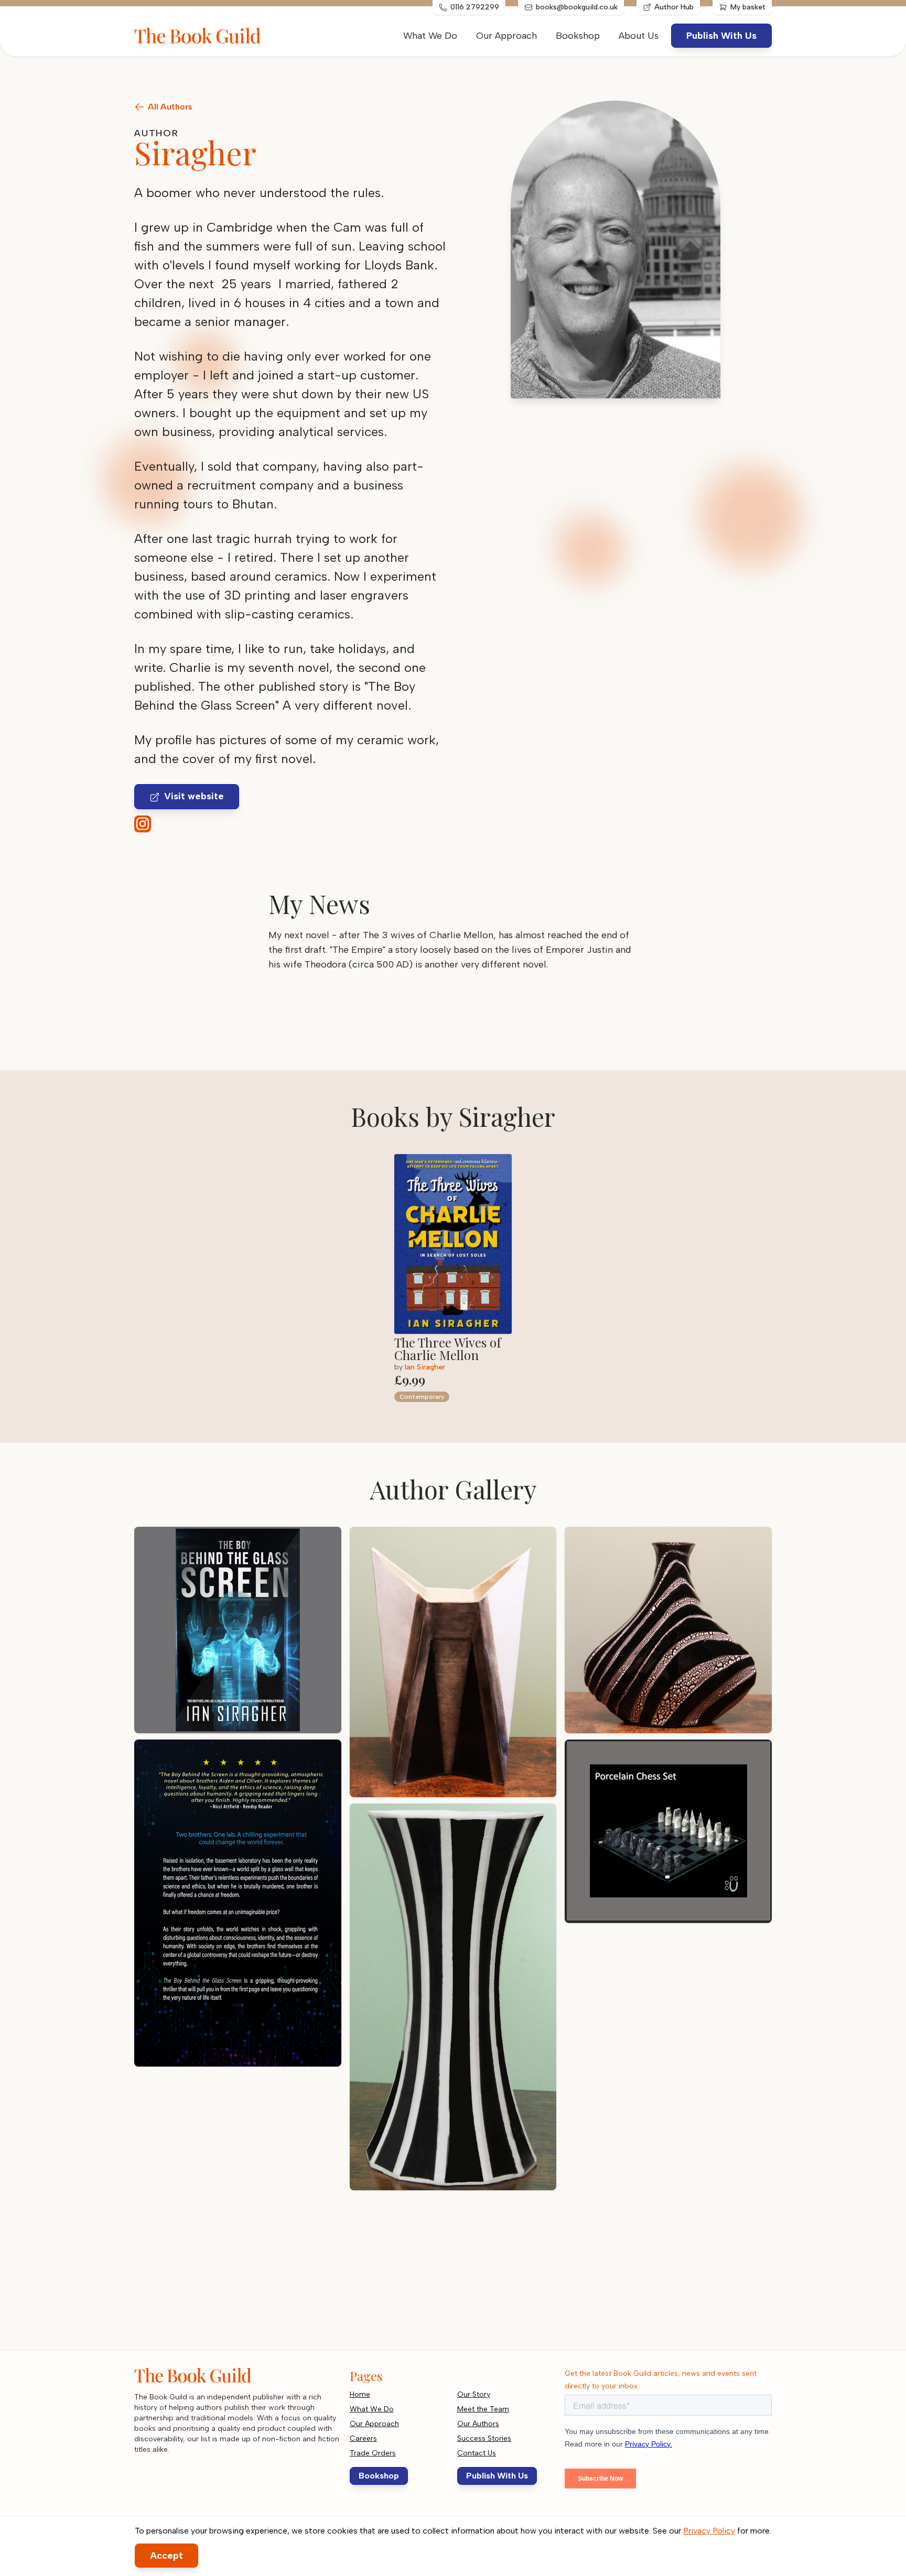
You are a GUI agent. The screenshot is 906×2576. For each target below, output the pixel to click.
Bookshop (578, 36)
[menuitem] (639, 36)
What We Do (430, 36)
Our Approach (506, 36)
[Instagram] (143, 824)
